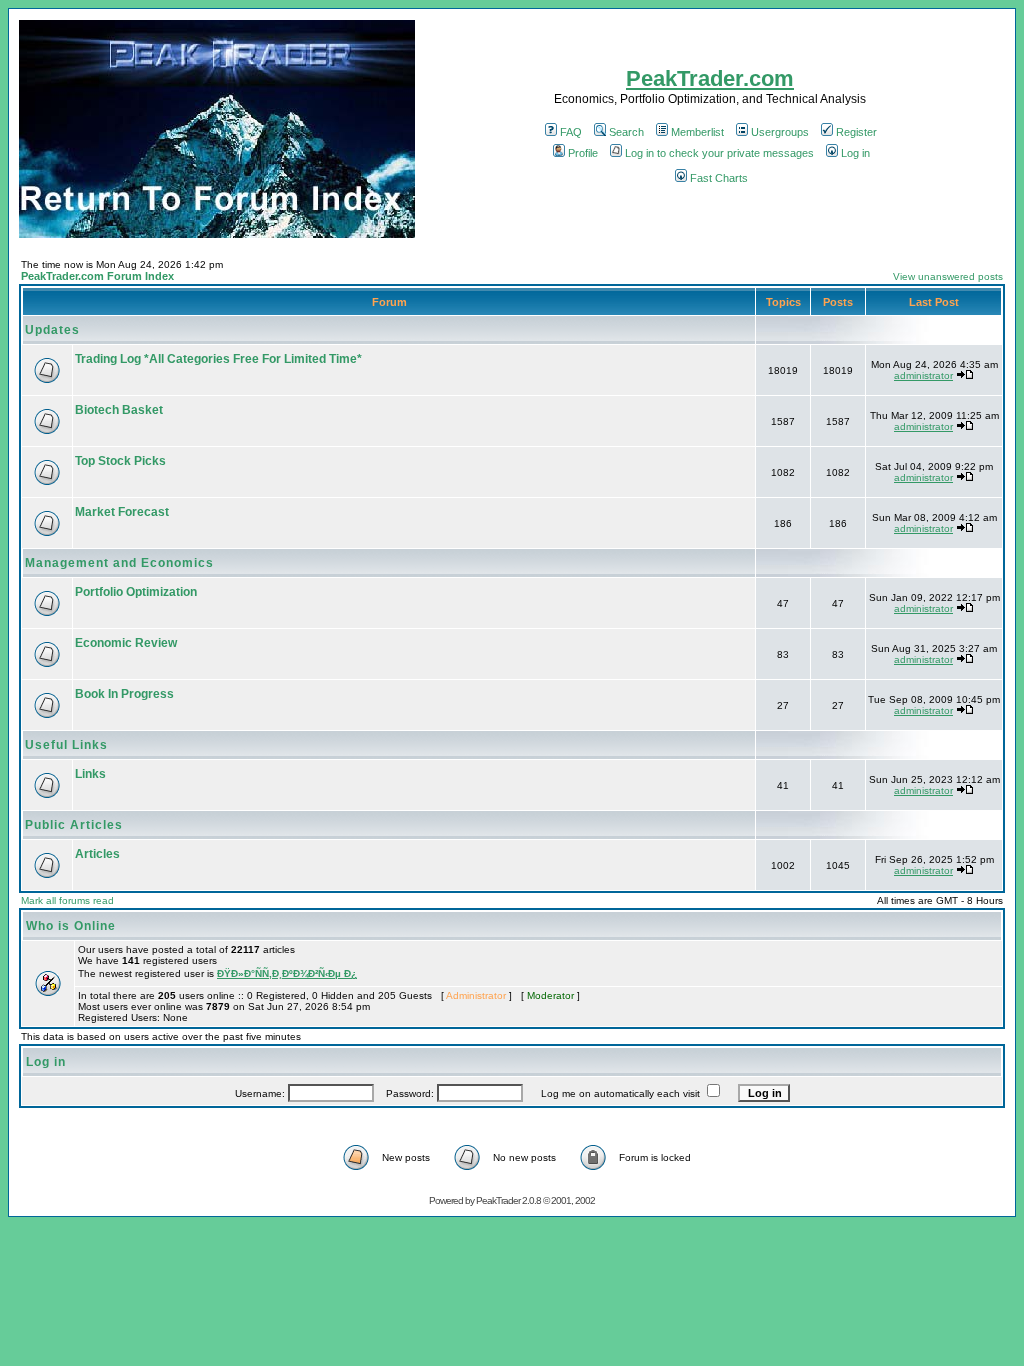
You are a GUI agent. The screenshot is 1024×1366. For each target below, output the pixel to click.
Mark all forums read (67, 900)
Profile (583, 153)
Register (856, 132)
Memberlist (697, 132)
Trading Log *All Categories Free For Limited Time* (218, 359)
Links (90, 774)
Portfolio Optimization (136, 592)
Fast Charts (719, 178)
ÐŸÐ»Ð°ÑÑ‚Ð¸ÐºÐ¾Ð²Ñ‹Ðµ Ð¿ (287, 973)
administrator (923, 375)
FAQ (571, 132)
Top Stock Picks (120, 461)
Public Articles (74, 825)
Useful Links (66, 745)
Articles (97, 854)
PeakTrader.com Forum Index (97, 276)
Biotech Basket (119, 410)
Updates (52, 330)
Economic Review (126, 643)
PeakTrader (498, 1200)
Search (626, 132)
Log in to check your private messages (719, 153)
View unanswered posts (948, 276)
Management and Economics (119, 563)
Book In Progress (124, 694)
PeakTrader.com (710, 78)
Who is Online (71, 926)
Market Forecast (122, 512)
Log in (855, 153)
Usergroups (780, 132)
